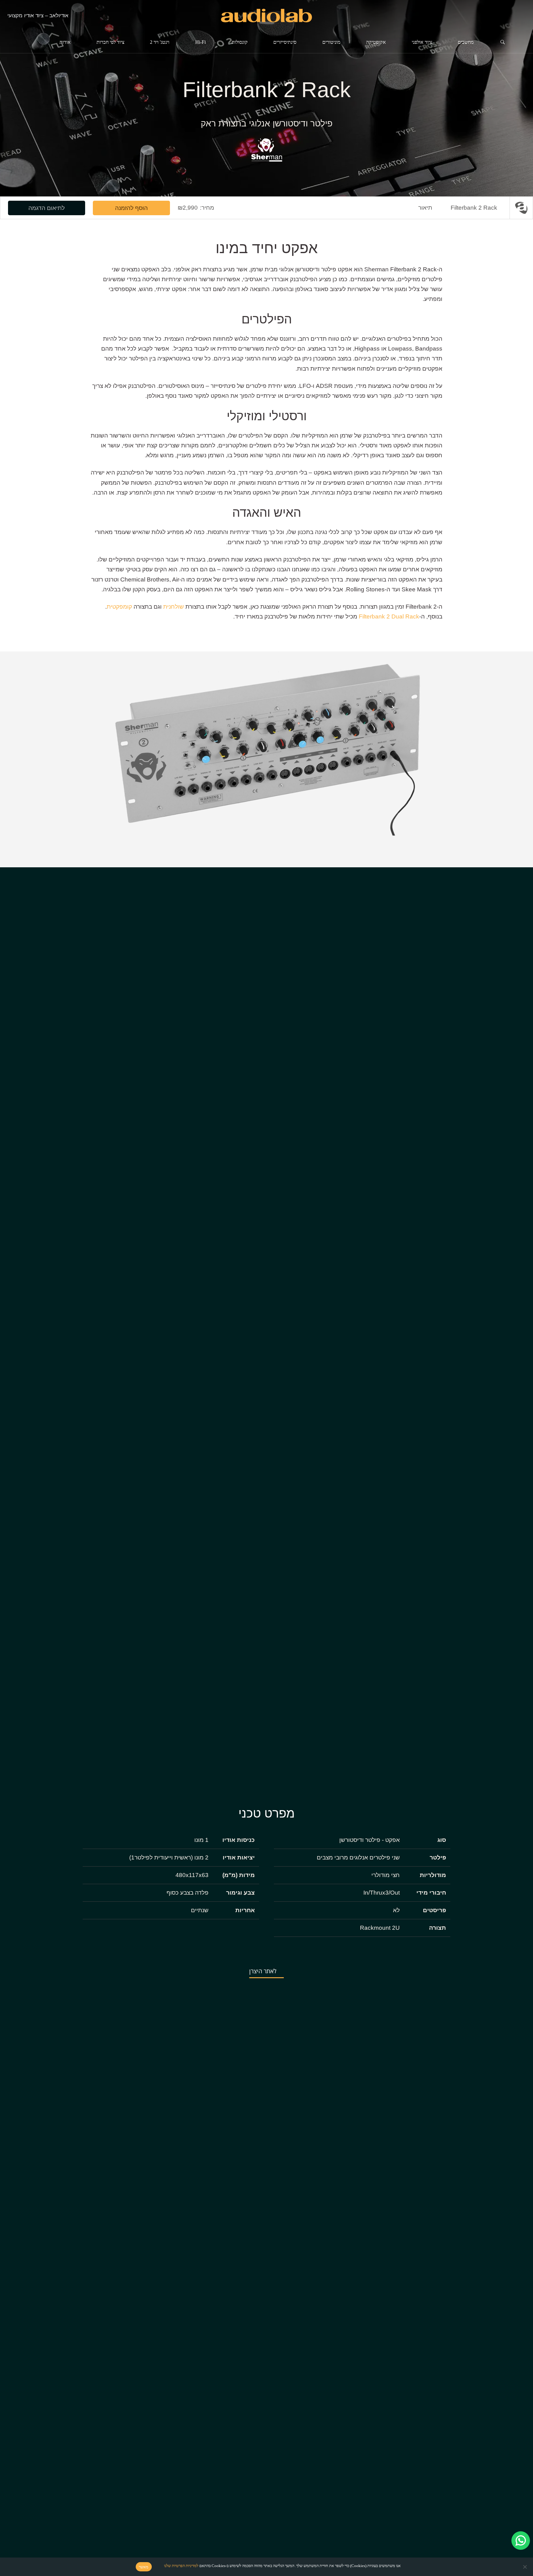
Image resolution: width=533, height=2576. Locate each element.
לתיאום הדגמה (47, 208)
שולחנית (174, 607)
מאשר (144, 2567)
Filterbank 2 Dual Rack (389, 616)
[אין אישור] (525, 2567)
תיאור (425, 208)
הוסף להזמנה (131, 208)
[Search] (503, 42)
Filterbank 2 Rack (474, 208)
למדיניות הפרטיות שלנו (181, 2566)
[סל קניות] (519, 15)
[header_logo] (266, 16)
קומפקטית (119, 607)
